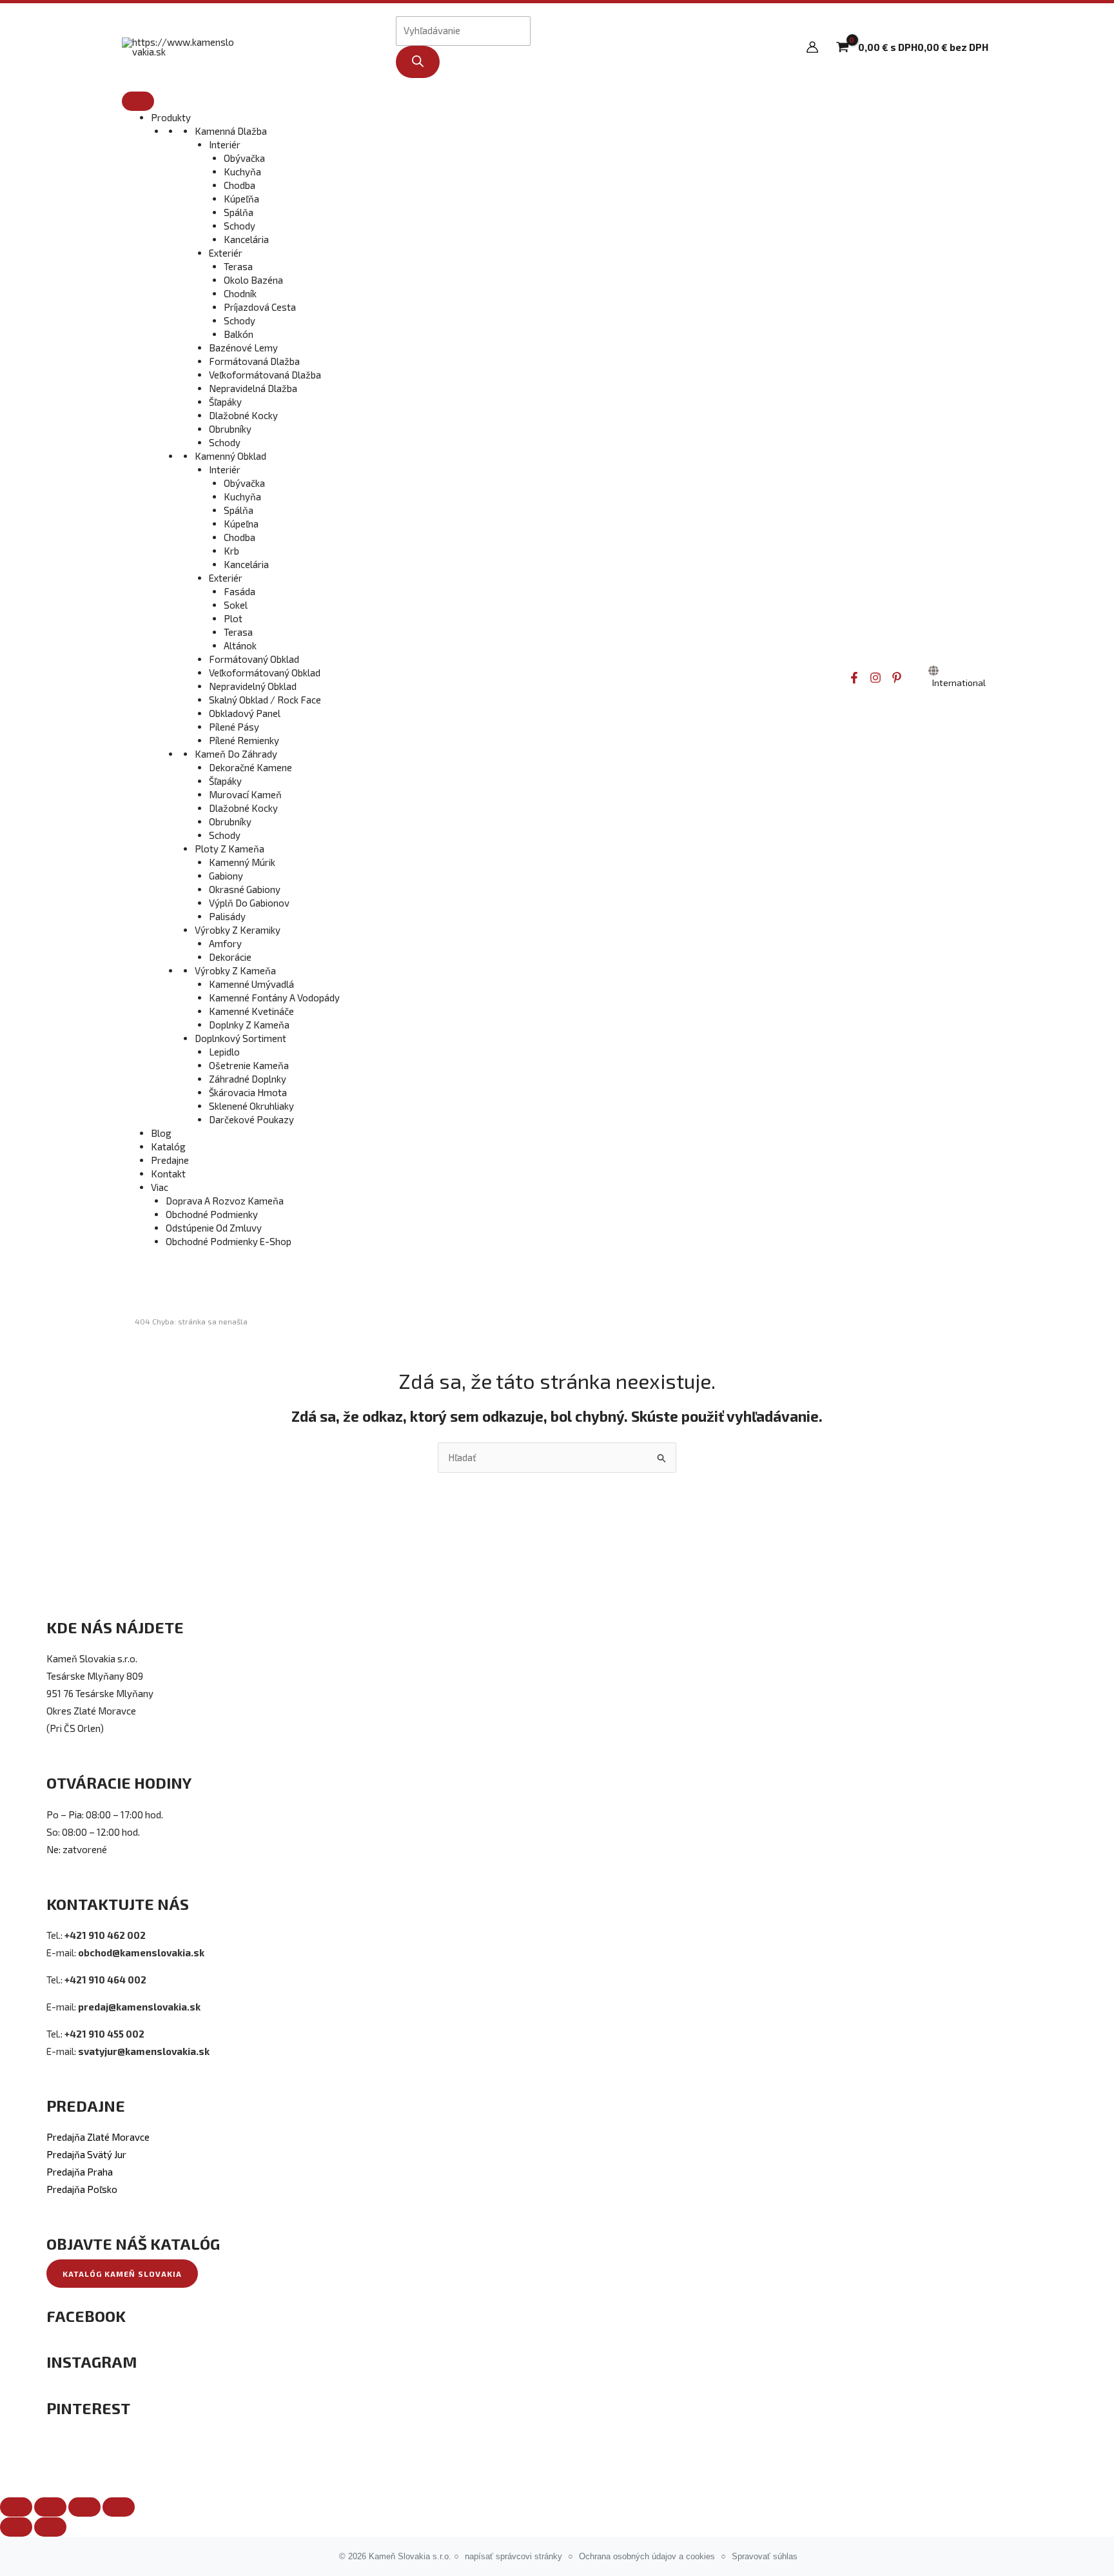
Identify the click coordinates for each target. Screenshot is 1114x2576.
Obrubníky (230, 429)
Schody (239, 226)
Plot (233, 618)
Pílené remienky (244, 740)
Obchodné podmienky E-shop (229, 1241)
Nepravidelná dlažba (253, 388)
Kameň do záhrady (236, 754)
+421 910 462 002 (105, 1935)
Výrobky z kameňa (235, 970)
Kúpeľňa (241, 199)
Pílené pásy (234, 727)
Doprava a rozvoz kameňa (225, 1201)
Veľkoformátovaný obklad (265, 673)
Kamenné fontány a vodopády (274, 998)
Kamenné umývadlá (251, 984)
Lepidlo (224, 1052)
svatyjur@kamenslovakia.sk (144, 2051)
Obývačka (244, 158)
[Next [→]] (50, 2527)
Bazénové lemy (243, 348)
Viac (160, 1187)
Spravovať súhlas (765, 2556)
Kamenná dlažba (231, 131)
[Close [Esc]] (16, 2507)
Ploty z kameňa (230, 849)
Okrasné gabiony (245, 889)
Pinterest (88, 2408)
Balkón (239, 334)
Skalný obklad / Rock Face (265, 700)
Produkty (171, 117)
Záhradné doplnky (248, 1079)
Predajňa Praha (80, 2172)
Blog (161, 1133)
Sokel (236, 605)
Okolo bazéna (253, 280)
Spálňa (239, 212)
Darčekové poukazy (251, 1119)
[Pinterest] (897, 678)
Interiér (225, 144)
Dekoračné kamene (250, 767)
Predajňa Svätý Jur (86, 2154)
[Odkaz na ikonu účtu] (812, 47)
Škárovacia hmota (248, 1092)
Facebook (86, 2316)
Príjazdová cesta (260, 307)
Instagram (92, 2362)
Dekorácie (230, 957)
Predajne (170, 1160)
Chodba (239, 185)
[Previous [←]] (16, 2527)
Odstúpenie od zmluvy (214, 1228)
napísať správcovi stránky (513, 2556)
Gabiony (226, 876)
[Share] (50, 2507)
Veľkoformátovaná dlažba (265, 375)
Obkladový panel (245, 713)
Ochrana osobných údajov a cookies (647, 2556)
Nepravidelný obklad (253, 686)
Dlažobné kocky (243, 415)
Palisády (227, 916)
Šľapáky (225, 402)
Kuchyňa (242, 172)
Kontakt (168, 1174)
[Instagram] (875, 678)
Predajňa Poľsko (82, 2189)
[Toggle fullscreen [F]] (84, 2507)
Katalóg (168, 1146)
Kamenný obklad (230, 456)
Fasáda (239, 591)
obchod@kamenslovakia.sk (141, 1952)
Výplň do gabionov (249, 903)
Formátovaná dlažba (254, 361)
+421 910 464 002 (105, 1980)
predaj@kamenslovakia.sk (139, 2007)
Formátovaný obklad (254, 659)
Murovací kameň (245, 794)
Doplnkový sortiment (240, 1038)
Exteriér (226, 253)
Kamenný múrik (242, 862)
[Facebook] (854, 678)
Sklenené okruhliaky (251, 1106)
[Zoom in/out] (119, 2507)
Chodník (240, 293)
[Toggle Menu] (138, 101)
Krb (231, 551)
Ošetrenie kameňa (249, 1065)
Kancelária (246, 239)
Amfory (225, 943)
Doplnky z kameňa (249, 1025)
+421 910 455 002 (104, 2034)
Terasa (238, 266)
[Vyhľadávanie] (418, 62)
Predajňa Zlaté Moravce (98, 2137)
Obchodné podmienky (212, 1214)
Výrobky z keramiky (238, 930)
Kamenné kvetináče (251, 1011)
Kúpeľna (241, 524)
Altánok (240, 645)
